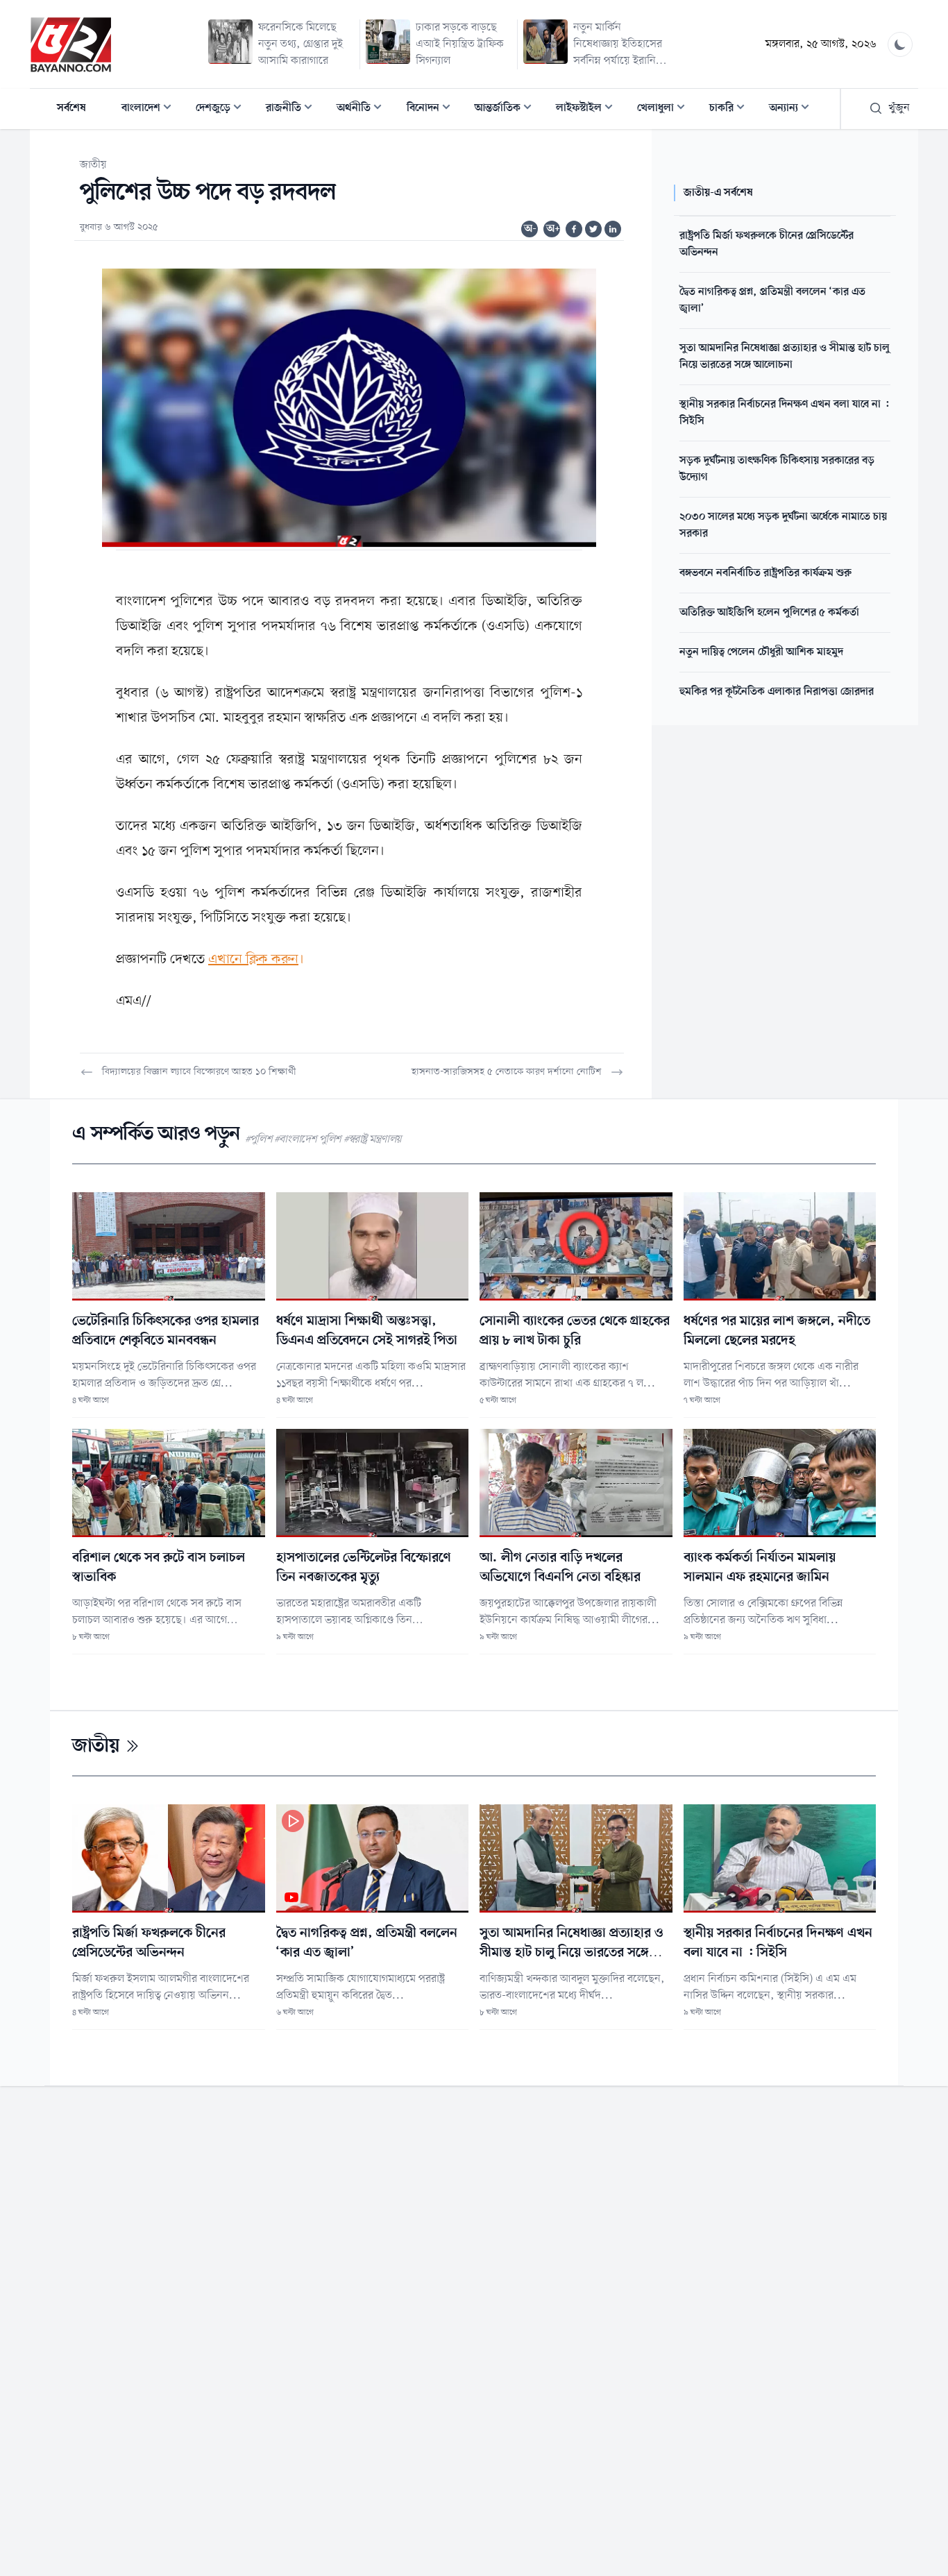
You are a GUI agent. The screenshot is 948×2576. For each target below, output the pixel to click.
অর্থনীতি (363, 109)
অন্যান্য (793, 109)
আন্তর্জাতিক (507, 109)
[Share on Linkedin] (613, 229)
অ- (530, 229)
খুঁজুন (899, 108)
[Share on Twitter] (593, 229)
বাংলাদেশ (151, 109)
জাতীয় (93, 165)
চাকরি (731, 109)
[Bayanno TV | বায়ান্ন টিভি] (71, 44)
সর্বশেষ (71, 108)
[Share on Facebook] (574, 229)
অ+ (553, 229)
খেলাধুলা (665, 109)
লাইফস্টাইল (589, 109)
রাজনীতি (293, 109)
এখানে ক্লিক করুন (253, 960)
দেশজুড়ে (223, 109)
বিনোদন (433, 109)
